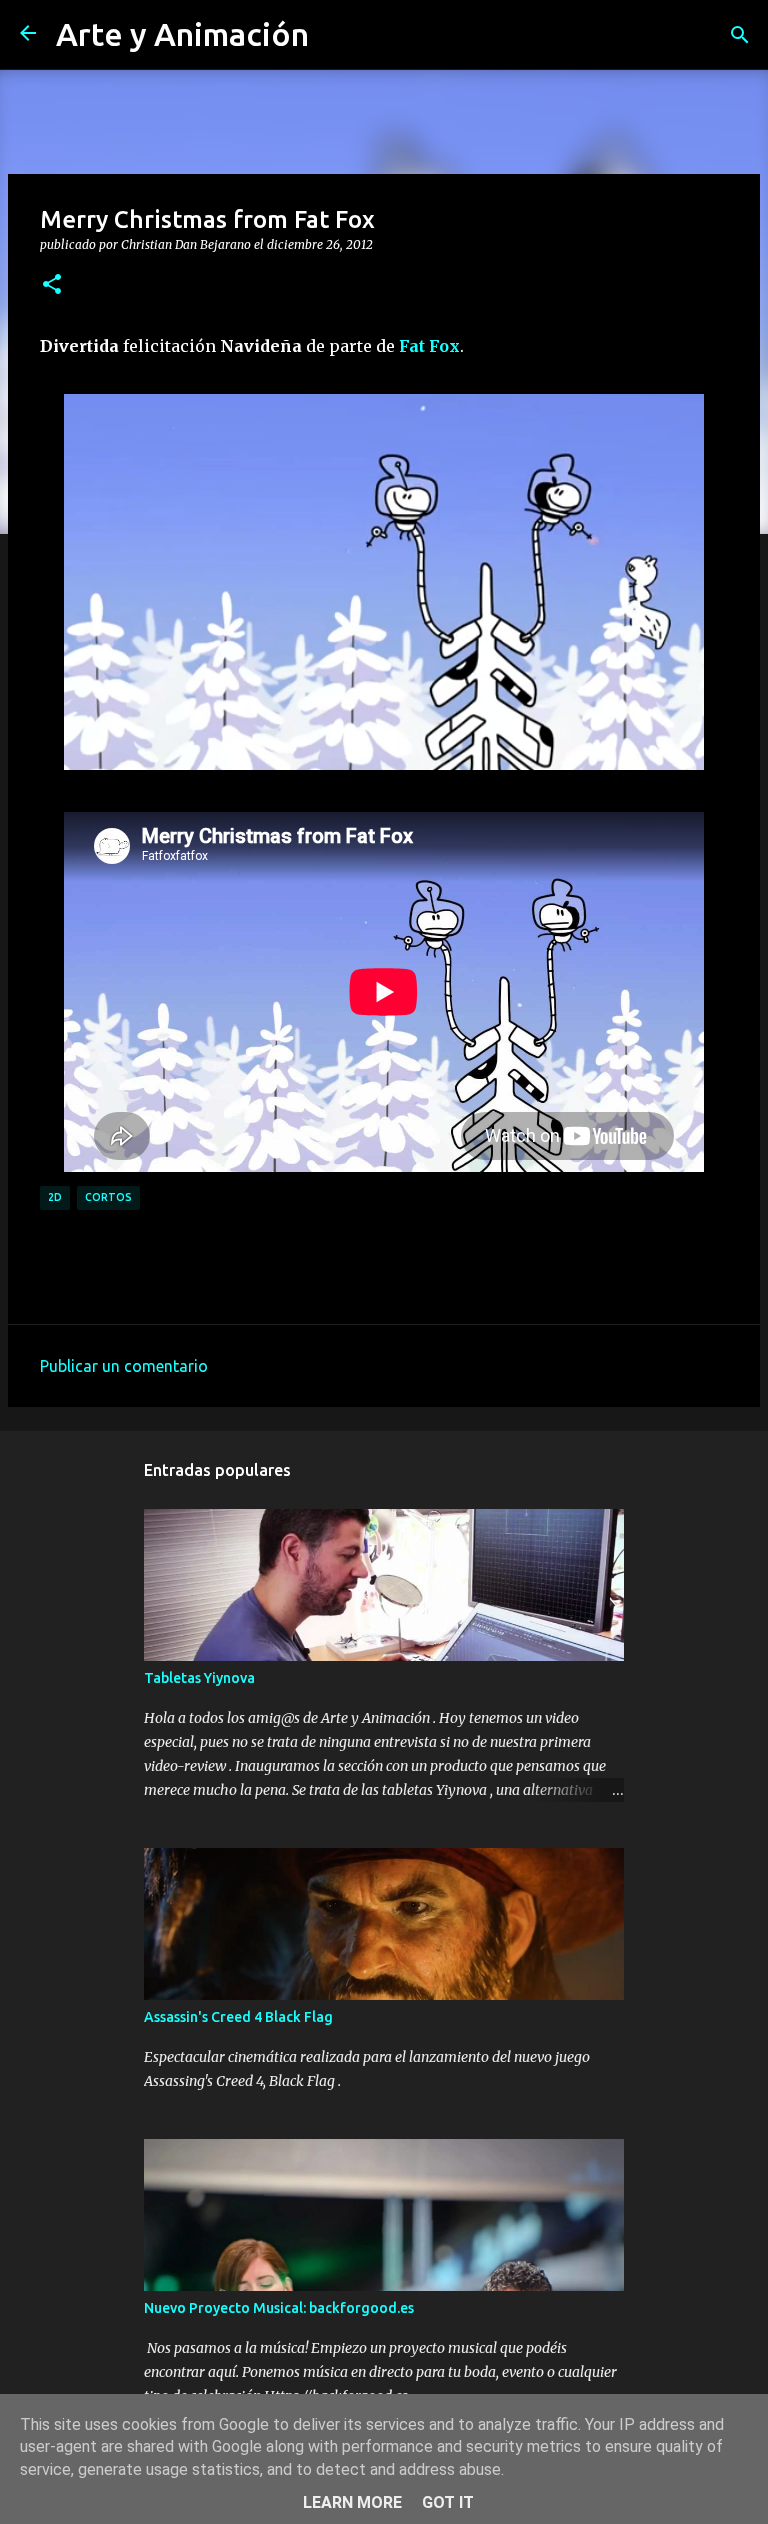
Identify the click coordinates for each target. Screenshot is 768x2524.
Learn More (352, 2502)
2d (55, 1197)
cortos (108, 1197)
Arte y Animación (182, 34)
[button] (52, 285)
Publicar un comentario (124, 1366)
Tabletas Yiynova (199, 1678)
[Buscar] (740, 35)
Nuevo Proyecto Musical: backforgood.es (279, 2308)
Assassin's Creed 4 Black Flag (238, 2017)
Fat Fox (429, 346)
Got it (448, 2502)
